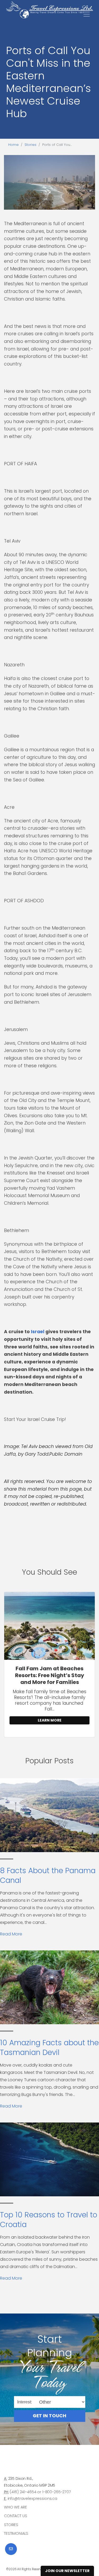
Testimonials (16, 2533)
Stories (30, 145)
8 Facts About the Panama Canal (48, 1875)
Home (13, 145)
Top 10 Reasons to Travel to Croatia (49, 2220)
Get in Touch (49, 2416)
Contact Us (16, 2516)
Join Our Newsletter (67, 2571)
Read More (11, 1934)
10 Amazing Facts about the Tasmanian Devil (49, 2047)
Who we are (15, 2507)
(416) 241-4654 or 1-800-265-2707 (40, 2492)
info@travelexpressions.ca (32, 2498)
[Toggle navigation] (87, 14)
